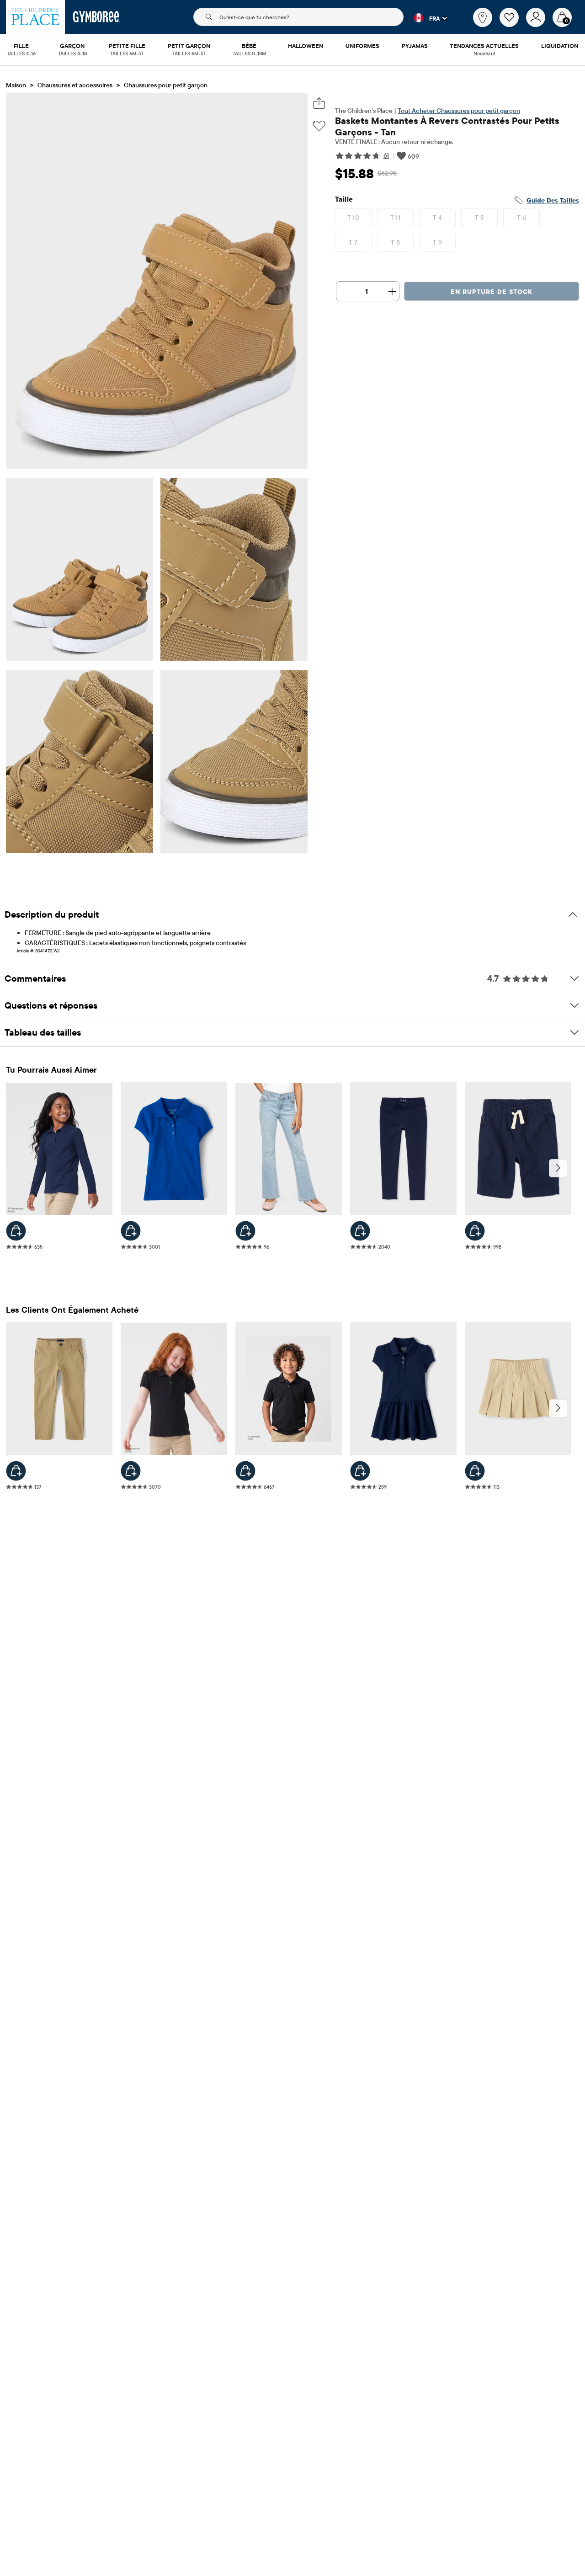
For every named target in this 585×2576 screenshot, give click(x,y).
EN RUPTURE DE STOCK (492, 292)
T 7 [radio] (353, 242)
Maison (16, 85)
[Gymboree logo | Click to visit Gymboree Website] (97, 17)
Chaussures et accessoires (75, 85)
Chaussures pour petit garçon (166, 85)
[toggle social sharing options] (319, 103)
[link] (483, 17)
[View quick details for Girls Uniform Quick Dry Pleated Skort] (475, 1471)
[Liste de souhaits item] (513, 25)
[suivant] (558, 1168)
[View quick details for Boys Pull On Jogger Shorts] (475, 1231)
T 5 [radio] (479, 218)
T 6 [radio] (521, 218)
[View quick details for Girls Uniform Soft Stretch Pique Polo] (16, 1231)
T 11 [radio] (396, 218)
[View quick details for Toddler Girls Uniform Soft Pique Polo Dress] (360, 1471)
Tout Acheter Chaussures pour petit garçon (459, 111)
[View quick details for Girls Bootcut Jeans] (245, 1231)
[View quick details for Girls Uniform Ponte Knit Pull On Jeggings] (360, 1231)
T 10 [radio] (354, 218)
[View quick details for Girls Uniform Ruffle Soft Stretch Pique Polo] (131, 1471)
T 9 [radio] (437, 242)
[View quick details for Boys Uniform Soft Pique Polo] (245, 1471)
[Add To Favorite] (319, 126)
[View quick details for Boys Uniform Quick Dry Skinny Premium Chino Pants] (16, 1471)
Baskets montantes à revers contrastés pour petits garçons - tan (447, 126)
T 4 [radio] (437, 218)
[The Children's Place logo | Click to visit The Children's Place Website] (35, 17)
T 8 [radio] (395, 242)
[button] (425, 18)
